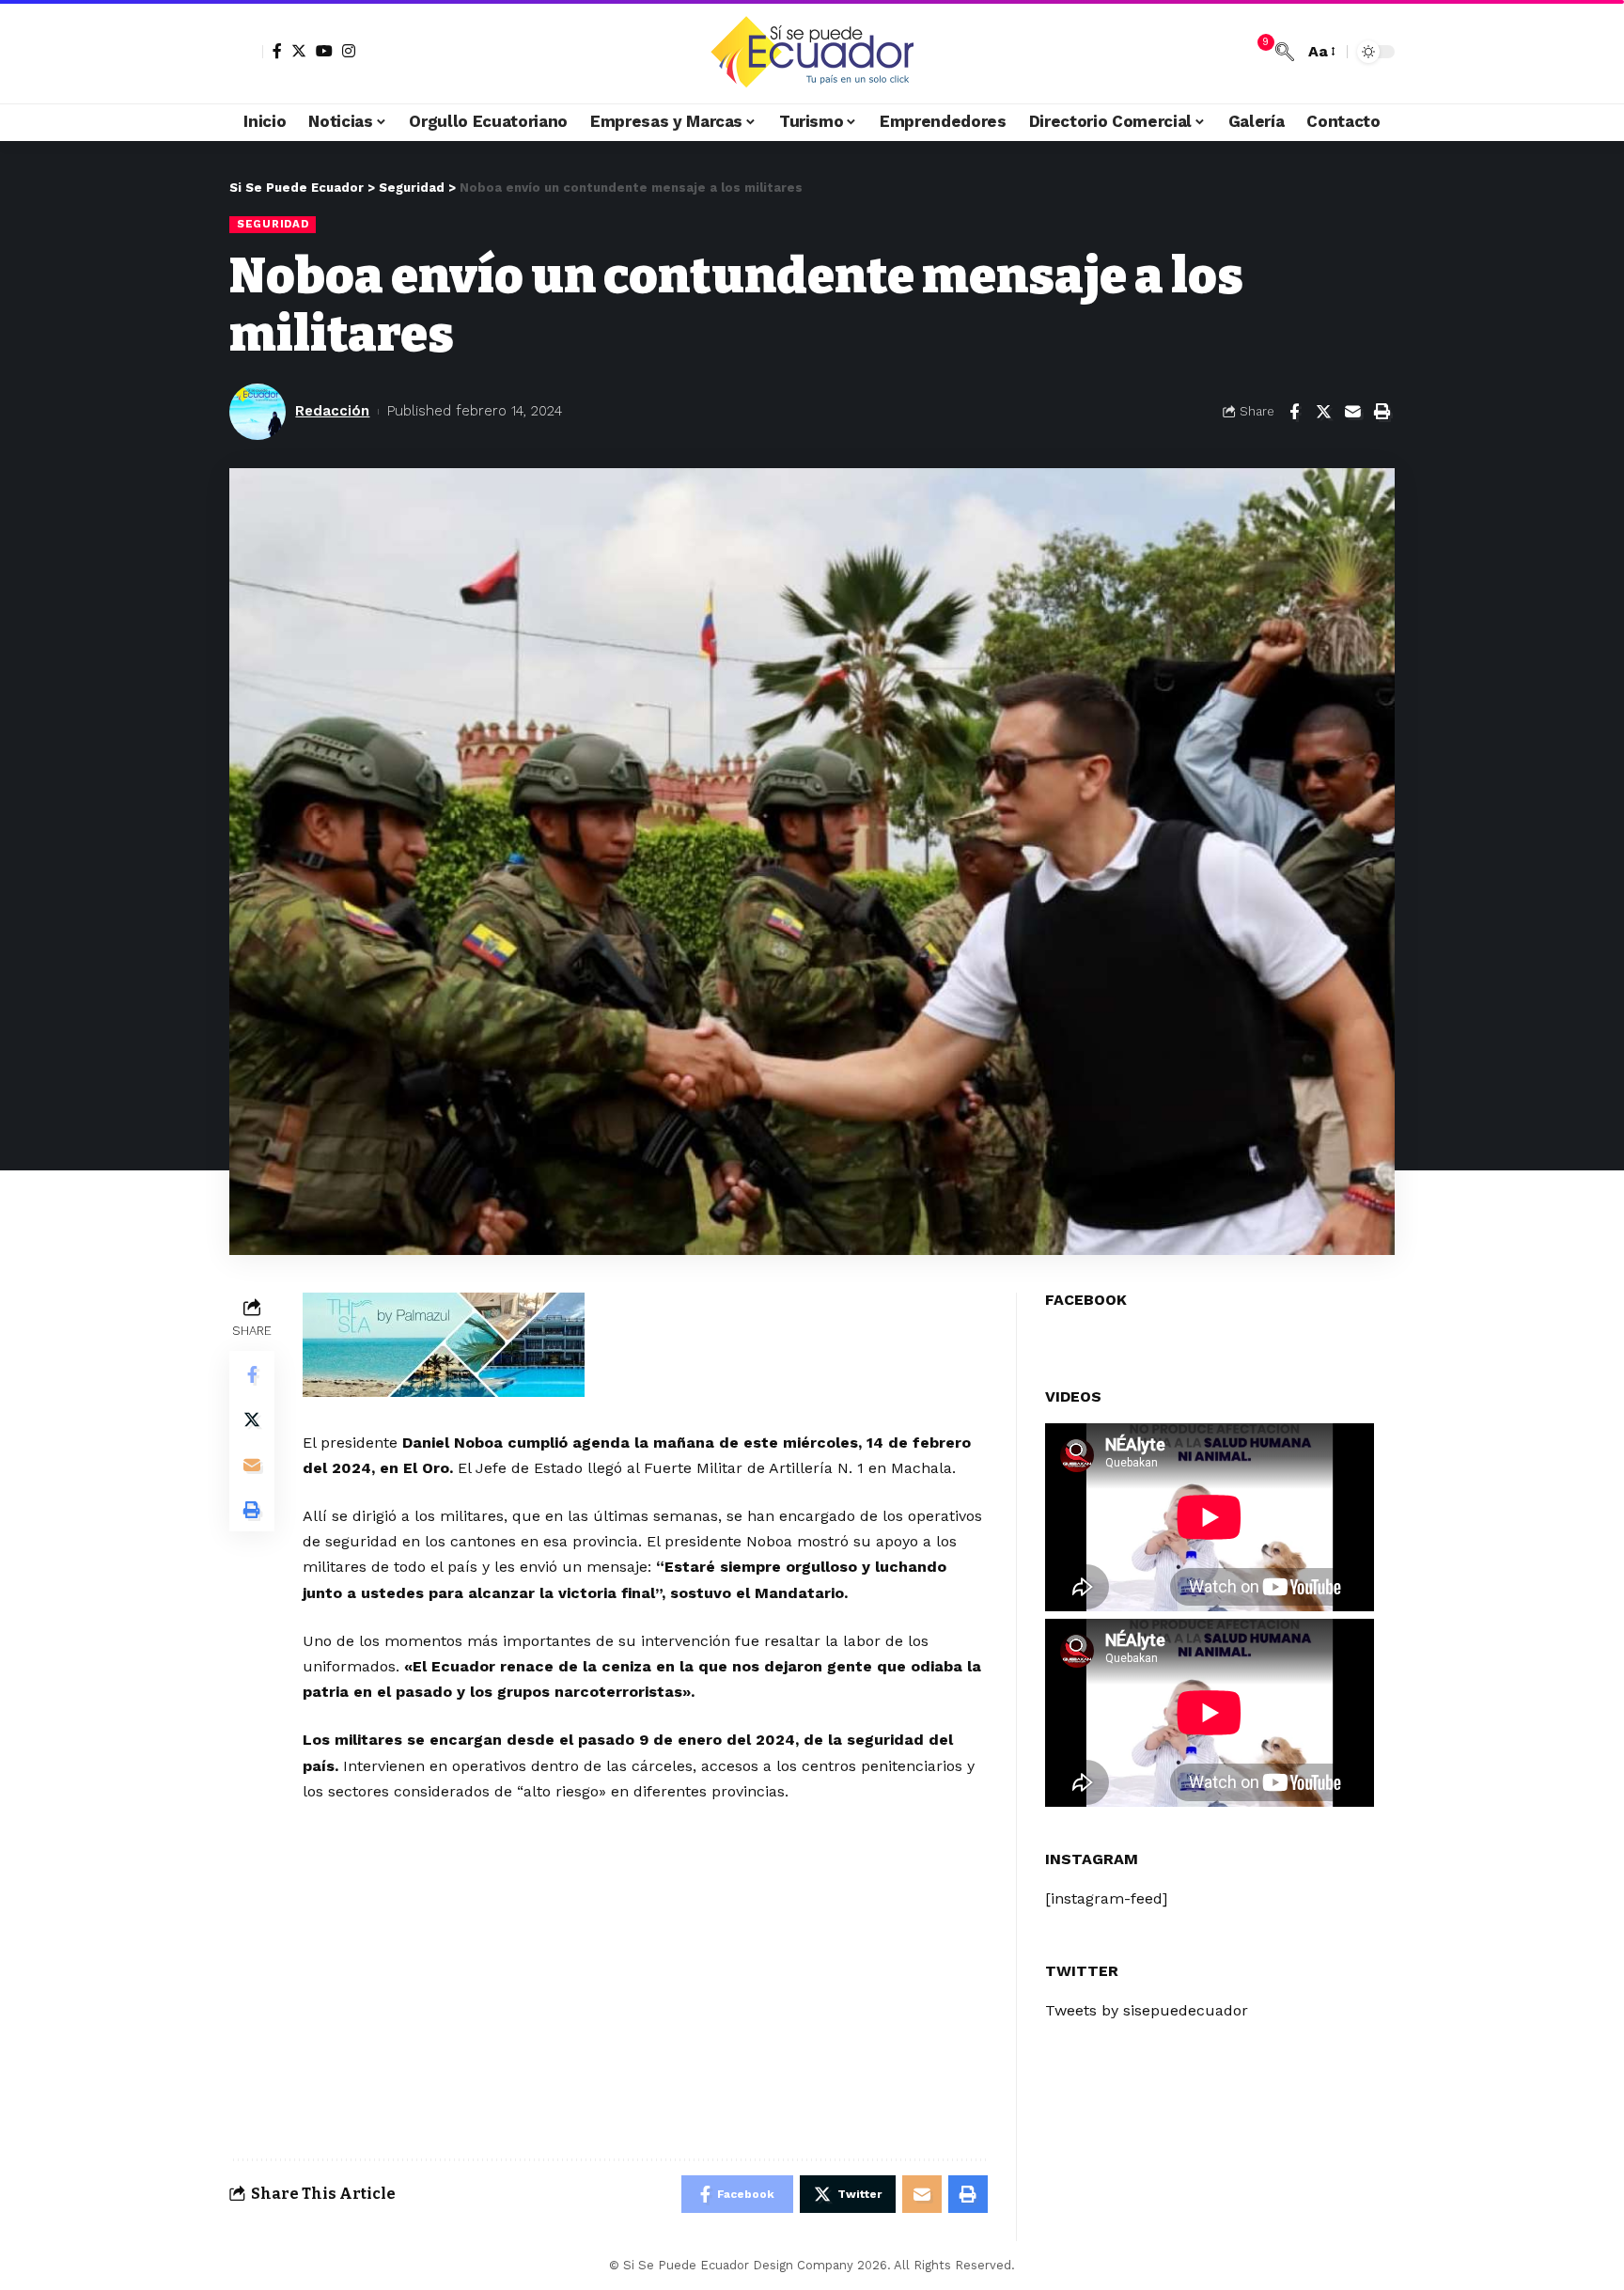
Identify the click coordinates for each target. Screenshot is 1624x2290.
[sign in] (246, 52)
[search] (1285, 52)
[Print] (1382, 412)
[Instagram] (349, 51)
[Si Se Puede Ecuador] (812, 52)
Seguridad (273, 224)
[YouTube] (324, 51)
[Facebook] (277, 51)
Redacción (332, 411)
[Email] (1352, 412)
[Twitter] (299, 51)
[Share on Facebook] (1294, 412)
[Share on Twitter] (1323, 412)
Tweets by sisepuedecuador (1147, 2010)
